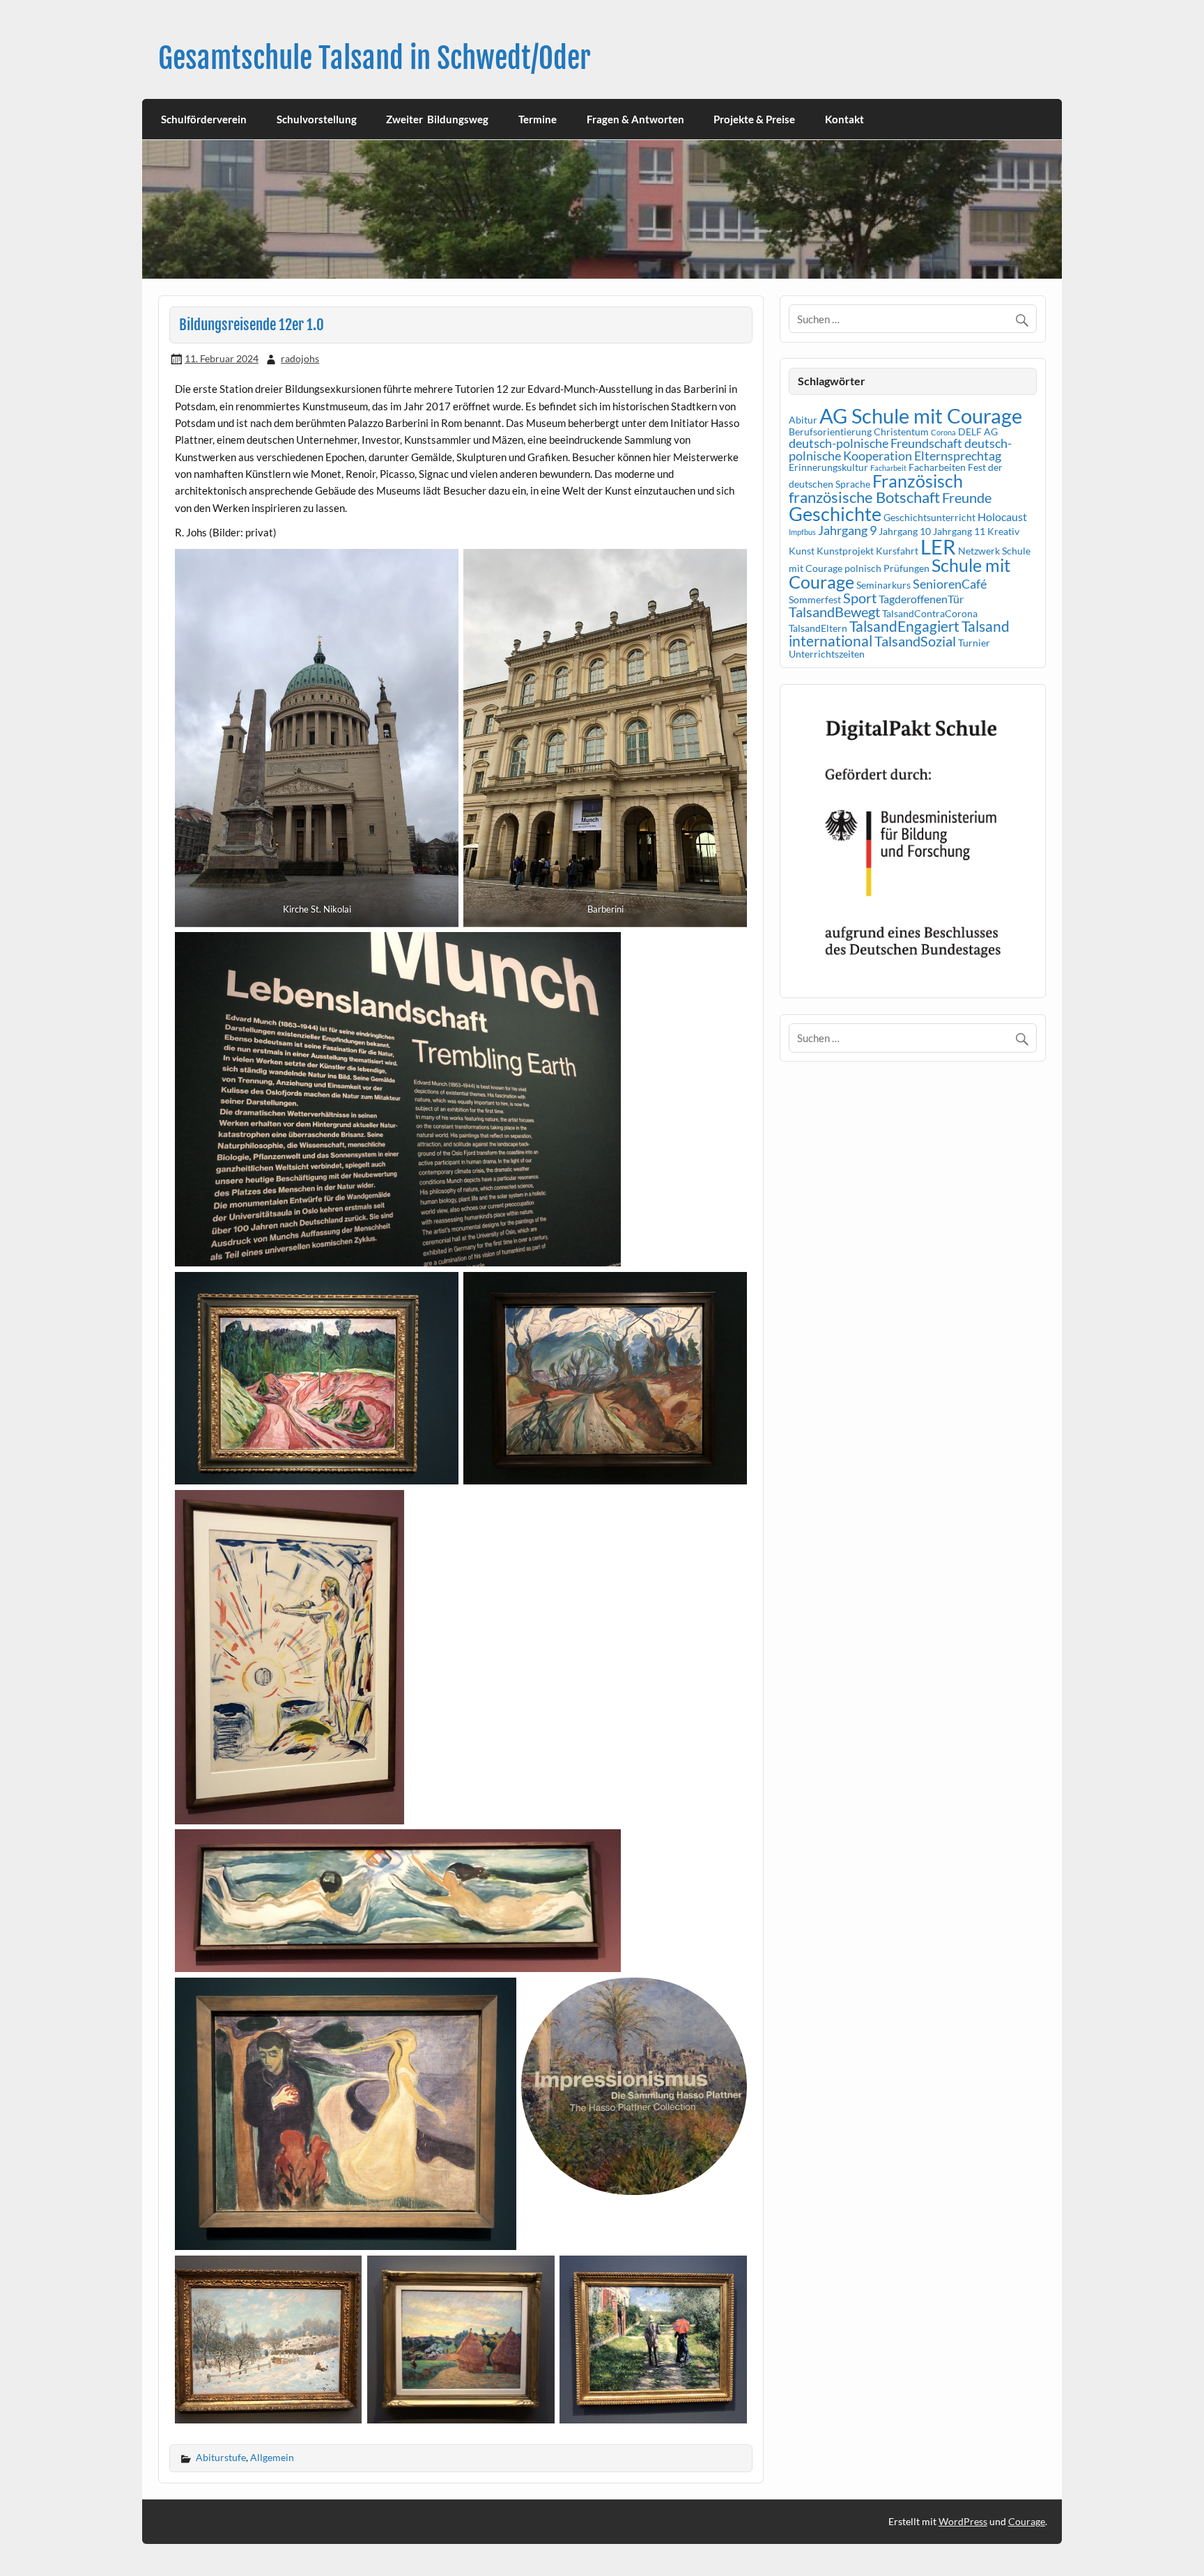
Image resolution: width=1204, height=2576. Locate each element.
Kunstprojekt (845, 551)
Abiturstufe (221, 2457)
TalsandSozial (915, 641)
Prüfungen (906, 568)
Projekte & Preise (754, 119)
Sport (860, 598)
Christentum (901, 432)
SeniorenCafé (950, 584)
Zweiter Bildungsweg (437, 119)
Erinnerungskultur (828, 467)
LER (938, 546)
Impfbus (802, 532)
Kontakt (844, 119)
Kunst (802, 551)
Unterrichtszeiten (827, 654)
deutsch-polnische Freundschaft (875, 443)
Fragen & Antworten (635, 119)
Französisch (918, 481)
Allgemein (272, 2457)
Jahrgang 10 (905, 531)
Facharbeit (888, 468)
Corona (943, 432)
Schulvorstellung (317, 119)
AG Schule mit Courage (921, 416)
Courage (1027, 2521)
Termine (538, 119)
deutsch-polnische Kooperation (900, 449)
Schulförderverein (204, 119)
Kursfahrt (897, 551)
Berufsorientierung (830, 432)
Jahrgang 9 (847, 530)
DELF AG (978, 432)
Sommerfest (815, 599)
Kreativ (1003, 531)
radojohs (300, 358)
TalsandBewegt (834, 612)
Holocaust (1002, 517)
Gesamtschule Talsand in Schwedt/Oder (375, 58)
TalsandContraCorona (930, 613)
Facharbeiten (937, 467)
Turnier (974, 643)
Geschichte (835, 514)
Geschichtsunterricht (929, 517)
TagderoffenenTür (921, 599)
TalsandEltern (818, 628)
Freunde (967, 497)
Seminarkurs (883, 585)
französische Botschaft (864, 497)
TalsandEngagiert (904, 626)
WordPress (963, 2521)
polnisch (863, 568)
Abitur (803, 420)
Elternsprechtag (958, 456)
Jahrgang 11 (959, 531)
